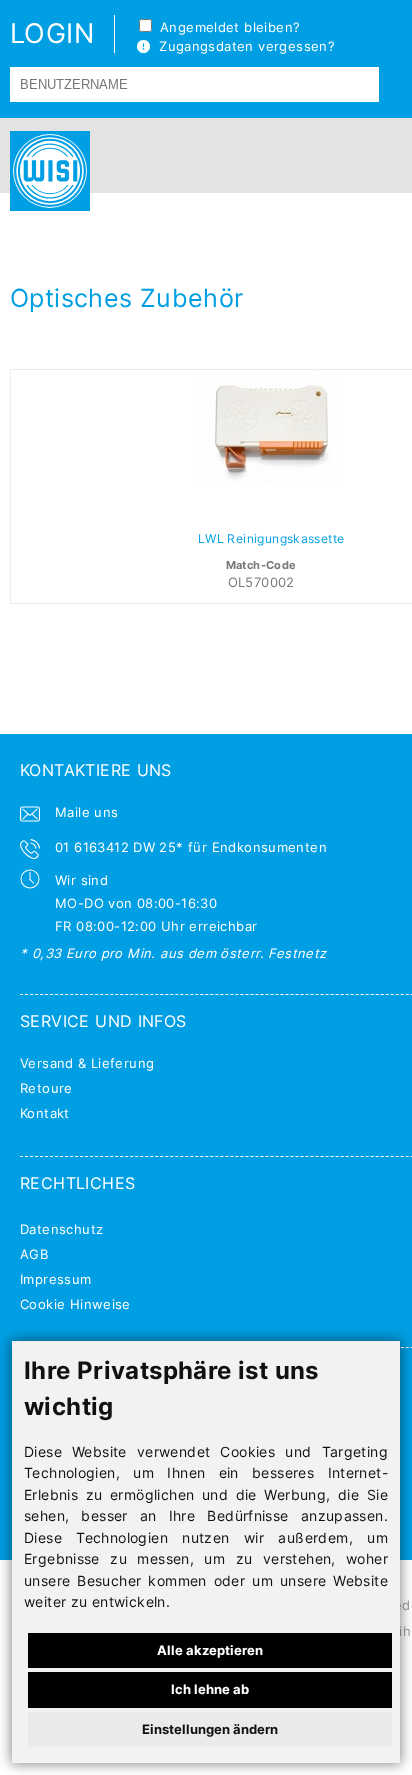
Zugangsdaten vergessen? (242, 46)
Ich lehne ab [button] (210, 1689)
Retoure (46, 1088)
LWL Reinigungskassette (271, 539)
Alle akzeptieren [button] (210, 1650)
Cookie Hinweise (75, 1304)
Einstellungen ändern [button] (210, 1729)
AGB (34, 1254)
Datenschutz (61, 1229)
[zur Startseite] (45, 171)
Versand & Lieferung (87, 1063)
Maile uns (87, 812)
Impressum (56, 1279)
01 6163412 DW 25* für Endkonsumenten (191, 847)
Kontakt (45, 1113)
